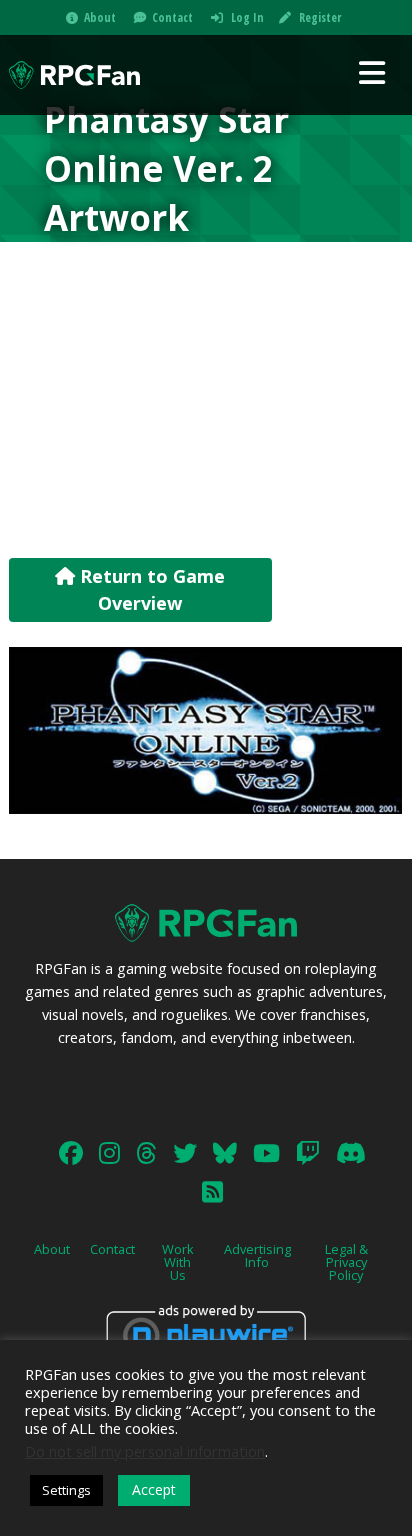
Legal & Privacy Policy (346, 1262)
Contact (172, 17)
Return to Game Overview (150, 589)
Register (320, 17)
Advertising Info (257, 1255)
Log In (247, 17)
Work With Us (178, 1262)
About (100, 17)
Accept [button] (154, 1489)
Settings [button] (66, 1490)
